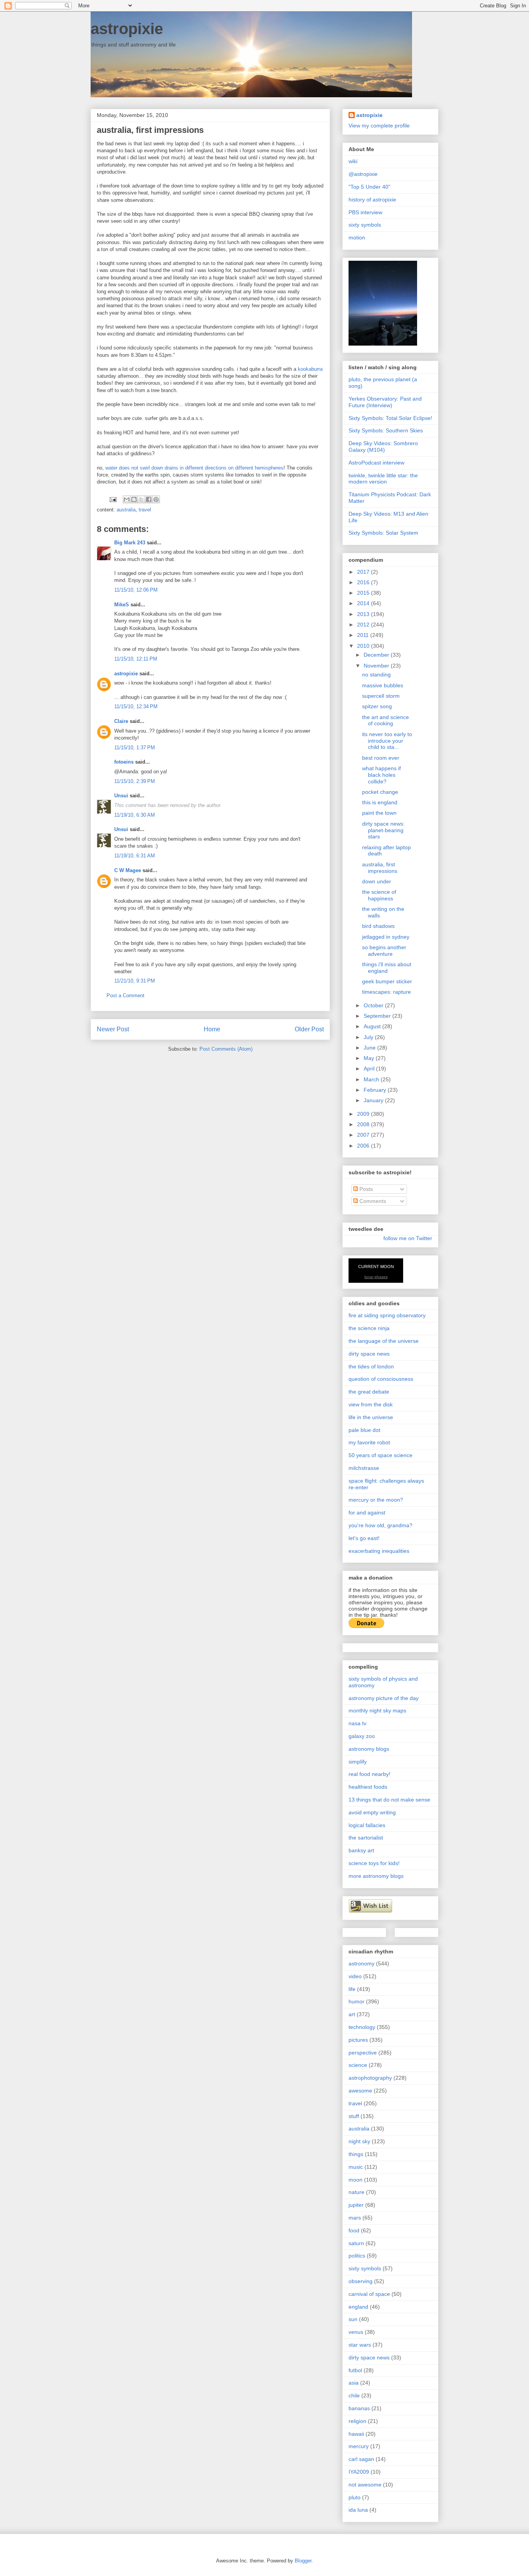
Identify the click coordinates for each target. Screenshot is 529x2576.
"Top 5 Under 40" (369, 187)
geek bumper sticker (387, 981)
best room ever (381, 758)
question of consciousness (381, 1379)
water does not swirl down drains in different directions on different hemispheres (194, 468)
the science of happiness (379, 895)
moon (356, 2180)
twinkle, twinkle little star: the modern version (383, 479)
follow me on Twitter (408, 1238)
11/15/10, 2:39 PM (135, 781)
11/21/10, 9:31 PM (135, 981)
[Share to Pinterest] (156, 499)
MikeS (122, 605)
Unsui (121, 796)
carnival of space (369, 2294)
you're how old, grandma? (380, 1525)
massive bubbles (383, 685)
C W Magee (128, 870)
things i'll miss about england (387, 968)
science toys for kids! (374, 1863)
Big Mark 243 (130, 543)
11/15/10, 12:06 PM (136, 590)
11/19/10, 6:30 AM (135, 815)
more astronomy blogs (376, 1876)
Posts (365, 1189)
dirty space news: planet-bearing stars (383, 830)
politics (357, 2256)
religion (357, 2421)
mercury (359, 2446)
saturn (356, 2243)
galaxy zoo (362, 1736)
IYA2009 (359, 2472)
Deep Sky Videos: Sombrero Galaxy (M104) (383, 447)
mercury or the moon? (376, 1500)
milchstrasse (364, 1468)
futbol (355, 2370)
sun (353, 2319)
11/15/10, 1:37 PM (135, 748)
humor (356, 2001)
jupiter (356, 2205)
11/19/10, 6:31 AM (135, 856)
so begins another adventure (384, 951)
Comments (372, 1201)
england (358, 2307)
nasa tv (357, 1723)
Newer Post (113, 1029)
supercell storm (381, 696)
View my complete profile (379, 126)
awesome (360, 2091)
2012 (364, 625)
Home (212, 1029)
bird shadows (378, 926)
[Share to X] (141, 499)
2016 (364, 582)
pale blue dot (364, 1430)
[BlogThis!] (134, 499)
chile (354, 2395)
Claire (121, 721)
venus (356, 2332)
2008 (364, 1124)
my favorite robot (369, 1442)
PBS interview (365, 212)
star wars (360, 2345)
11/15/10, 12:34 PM (136, 706)
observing (361, 2281)
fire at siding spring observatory (387, 1315)
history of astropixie (372, 200)
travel (145, 510)
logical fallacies (367, 1825)
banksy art (361, 1850)
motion (357, 237)
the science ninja (369, 1328)
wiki (353, 161)
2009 (364, 1114)
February (376, 1090)
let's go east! (364, 1538)
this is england (380, 802)
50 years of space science (380, 1455)
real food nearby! (369, 1774)
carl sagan (361, 2459)
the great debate (369, 1392)
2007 (364, 1135)
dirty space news (369, 1354)
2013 (364, 614)
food (354, 2230)
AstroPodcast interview (376, 463)
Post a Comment (125, 995)
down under (377, 881)
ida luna (358, 2510)
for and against (367, 1513)
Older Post (309, 1029)
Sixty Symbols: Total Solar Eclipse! (390, 418)
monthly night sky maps (377, 1710)
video (355, 1976)
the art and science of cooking (386, 720)
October (374, 1005)
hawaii (356, 2434)
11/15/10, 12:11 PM (136, 659)
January (374, 1100)
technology (362, 2027)
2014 (364, 603)
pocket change (380, 792)
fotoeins (124, 762)
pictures (358, 2040)
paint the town (379, 813)
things (356, 2154)
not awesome (365, 2485)
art (352, 2014)
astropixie (127, 29)
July (369, 1037)
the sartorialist (366, 1838)
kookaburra (310, 369)
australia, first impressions (380, 868)
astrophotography (370, 2078)
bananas (359, 2408)
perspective (363, 2053)
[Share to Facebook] (149, 499)
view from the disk (371, 1404)
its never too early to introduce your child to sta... (387, 741)
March (372, 1079)
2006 (364, 1146)
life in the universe (371, 1417)
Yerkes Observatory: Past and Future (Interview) (385, 402)
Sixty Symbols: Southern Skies (386, 430)
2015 (364, 593)
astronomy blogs (369, 1749)
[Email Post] (112, 499)
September (378, 1016)
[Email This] (127, 499)
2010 (364, 646)
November (377, 666)
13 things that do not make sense (389, 1800)
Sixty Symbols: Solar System (383, 533)
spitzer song (377, 706)
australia (126, 510)
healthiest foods (368, 1787)
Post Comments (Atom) (226, 1049)
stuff (354, 2116)
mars (355, 2218)
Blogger (303, 2561)
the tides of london (371, 1366)
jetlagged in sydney (386, 937)
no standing (376, 675)
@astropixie (363, 174)
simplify (358, 1762)
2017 (364, 572)
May (370, 1058)
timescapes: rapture (386, 992)
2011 (364, 635)
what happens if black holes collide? (381, 775)
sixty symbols (365, 225)
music (356, 2167)
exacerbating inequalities (379, 1551)
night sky (359, 2141)
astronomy (362, 1963)
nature (356, 2192)
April (370, 1069)
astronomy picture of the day (384, 1698)
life (352, 1989)
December (377, 655)
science (358, 2065)
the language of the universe (384, 1341)
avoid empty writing (372, 1812)
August (373, 1026)
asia (354, 2383)
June (370, 1048)
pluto (355, 2497)
